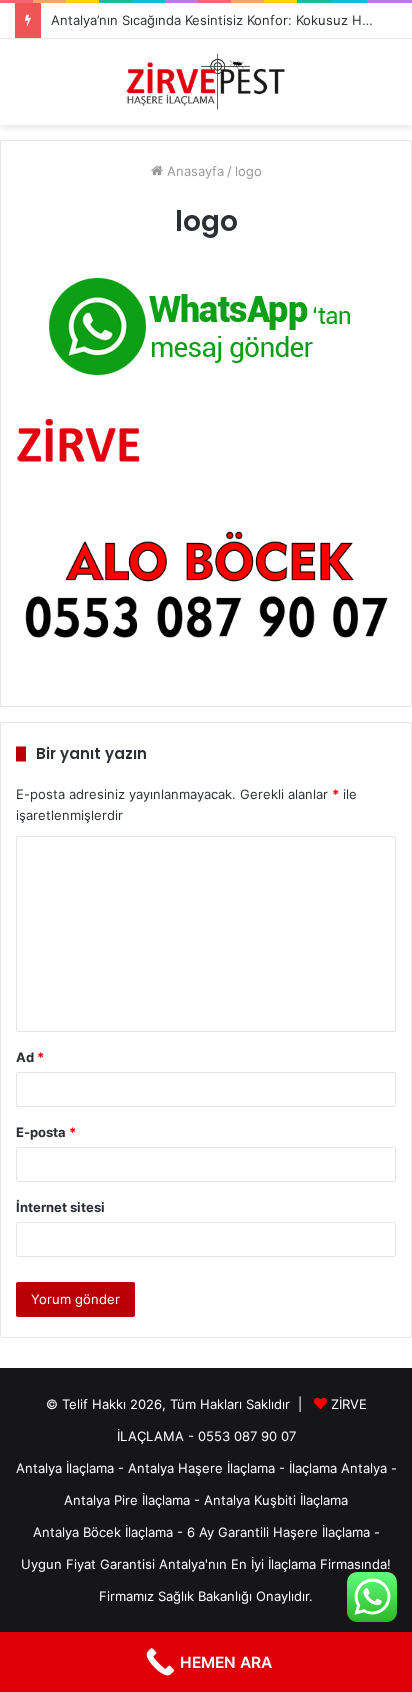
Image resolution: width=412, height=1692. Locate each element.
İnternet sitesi (60, 1207)
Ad (30, 1057)
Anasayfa (193, 171)
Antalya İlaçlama (65, 1468)
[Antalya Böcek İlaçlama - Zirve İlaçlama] (206, 82)
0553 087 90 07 (247, 1436)
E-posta (46, 1132)
